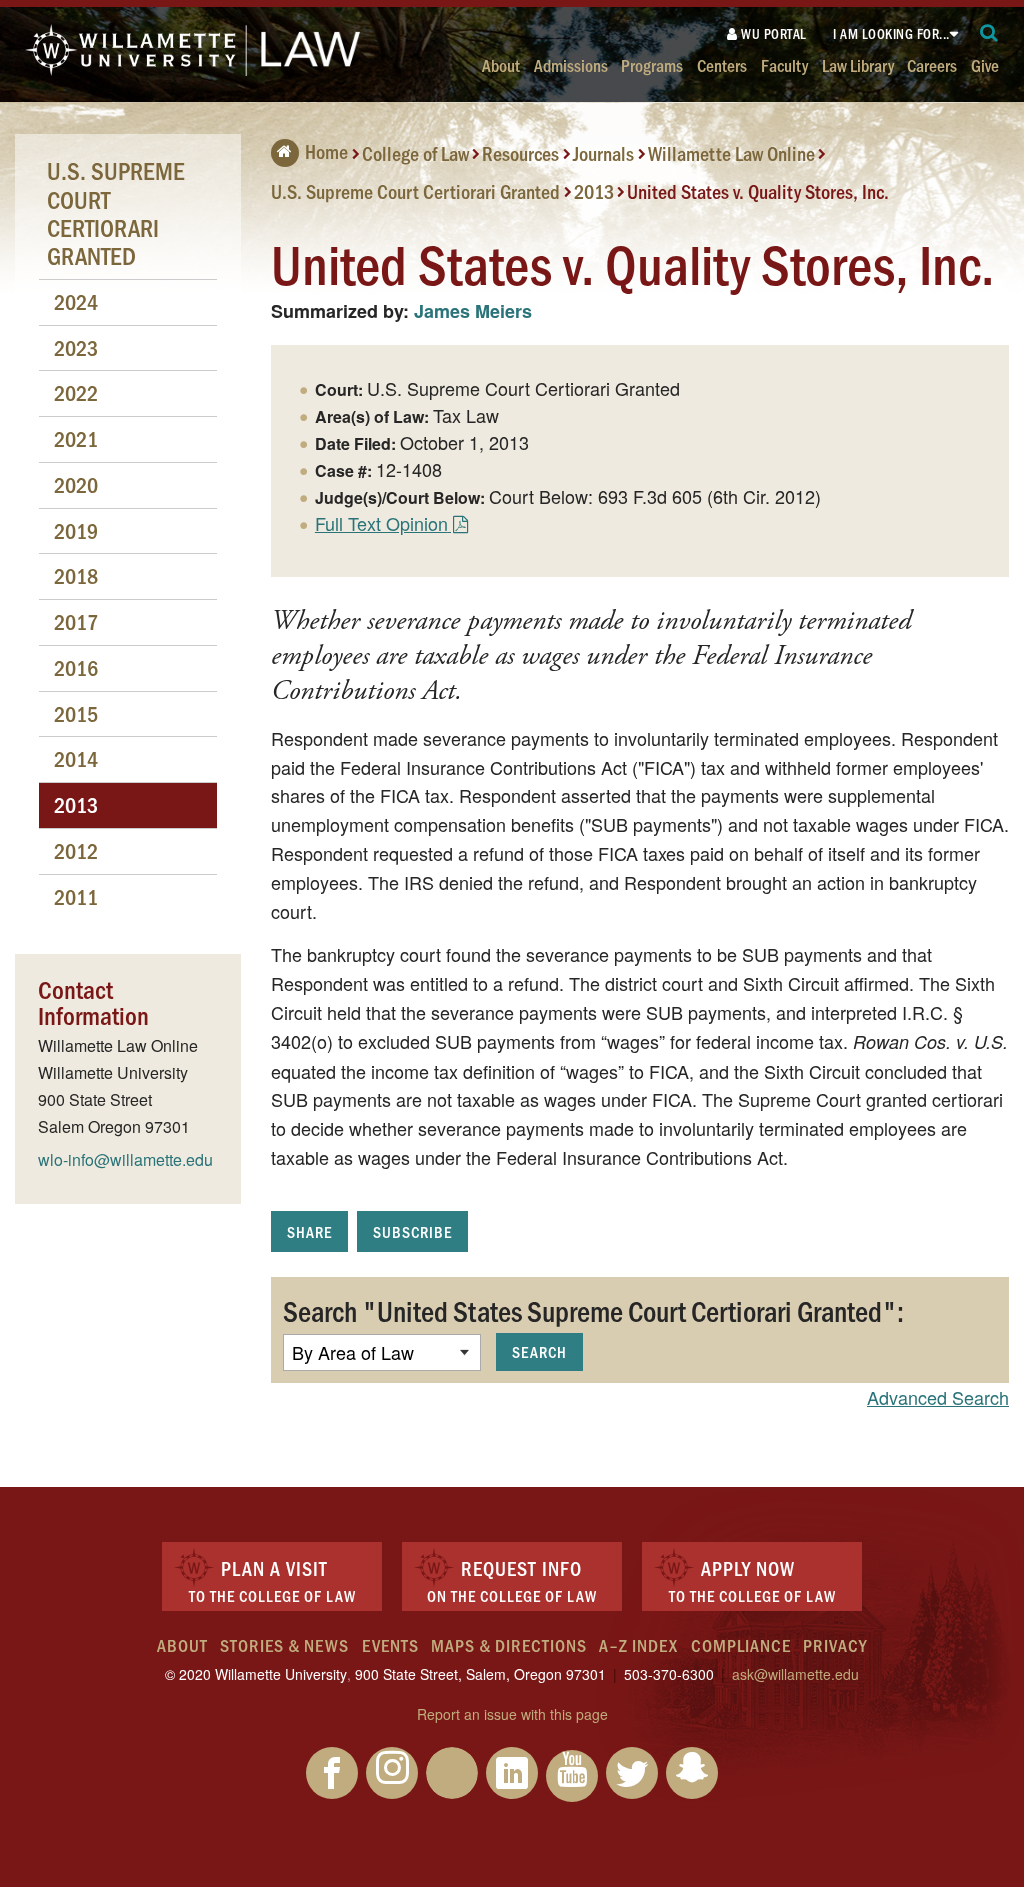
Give (985, 64)
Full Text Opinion (381, 523)
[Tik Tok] (452, 1773)
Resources (520, 153)
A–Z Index (638, 1645)
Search (539, 1351)
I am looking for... (891, 33)
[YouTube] (572, 1776)
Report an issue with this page (512, 1714)
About (501, 64)
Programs (652, 64)
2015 (76, 713)
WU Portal (772, 33)
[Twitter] (632, 1773)
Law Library (858, 64)
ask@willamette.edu (795, 1674)
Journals (603, 153)
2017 (76, 621)
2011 (76, 896)
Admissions (571, 64)
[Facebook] (332, 1773)
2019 (76, 530)
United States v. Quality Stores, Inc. (758, 190)
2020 (76, 484)
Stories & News (284, 1645)
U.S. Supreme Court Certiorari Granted (415, 190)
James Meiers (473, 311)
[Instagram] (392, 1773)
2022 (76, 392)
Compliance (741, 1645)
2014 (76, 758)
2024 (76, 301)
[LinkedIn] (512, 1773)
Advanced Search (938, 1397)
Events (390, 1645)
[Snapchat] (692, 1773)
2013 (594, 190)
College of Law (415, 153)
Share (309, 1231)
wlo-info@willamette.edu (125, 1159)
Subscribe (412, 1231)
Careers (932, 64)
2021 (76, 438)
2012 (76, 850)
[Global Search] (989, 33)
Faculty (784, 64)
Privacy (835, 1645)
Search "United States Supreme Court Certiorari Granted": (593, 1310)
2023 (76, 347)
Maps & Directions (509, 1645)
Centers (722, 64)
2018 (76, 575)
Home (326, 151)
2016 (76, 667)
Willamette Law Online (731, 153)
